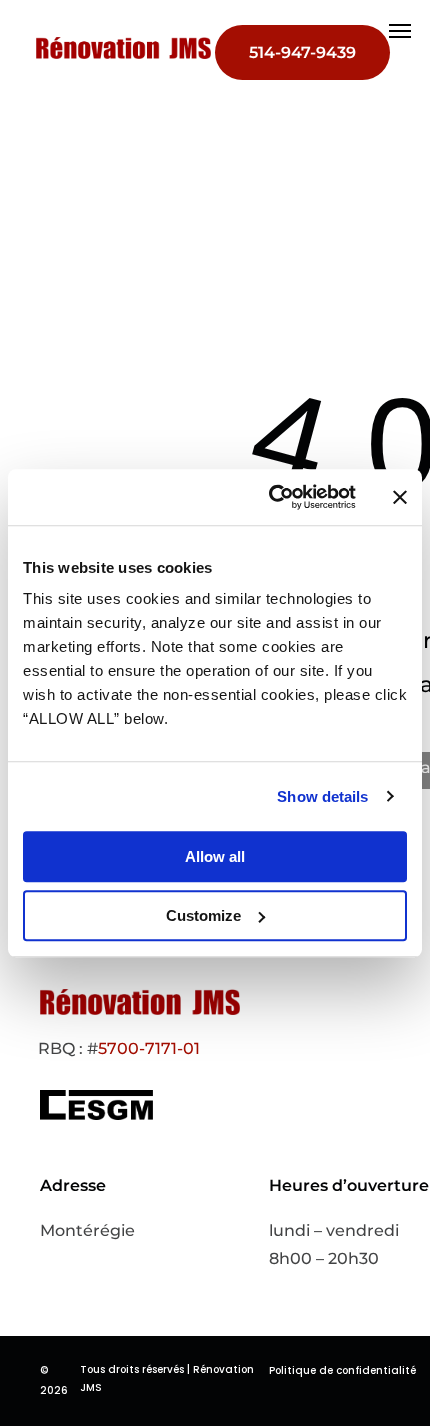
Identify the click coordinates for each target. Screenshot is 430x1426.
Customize (203, 915)
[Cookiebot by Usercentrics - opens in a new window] (270, 497)
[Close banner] (400, 497)
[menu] (400, 31)
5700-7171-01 (149, 1048)
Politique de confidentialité (342, 1370)
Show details (322, 796)
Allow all (215, 856)
